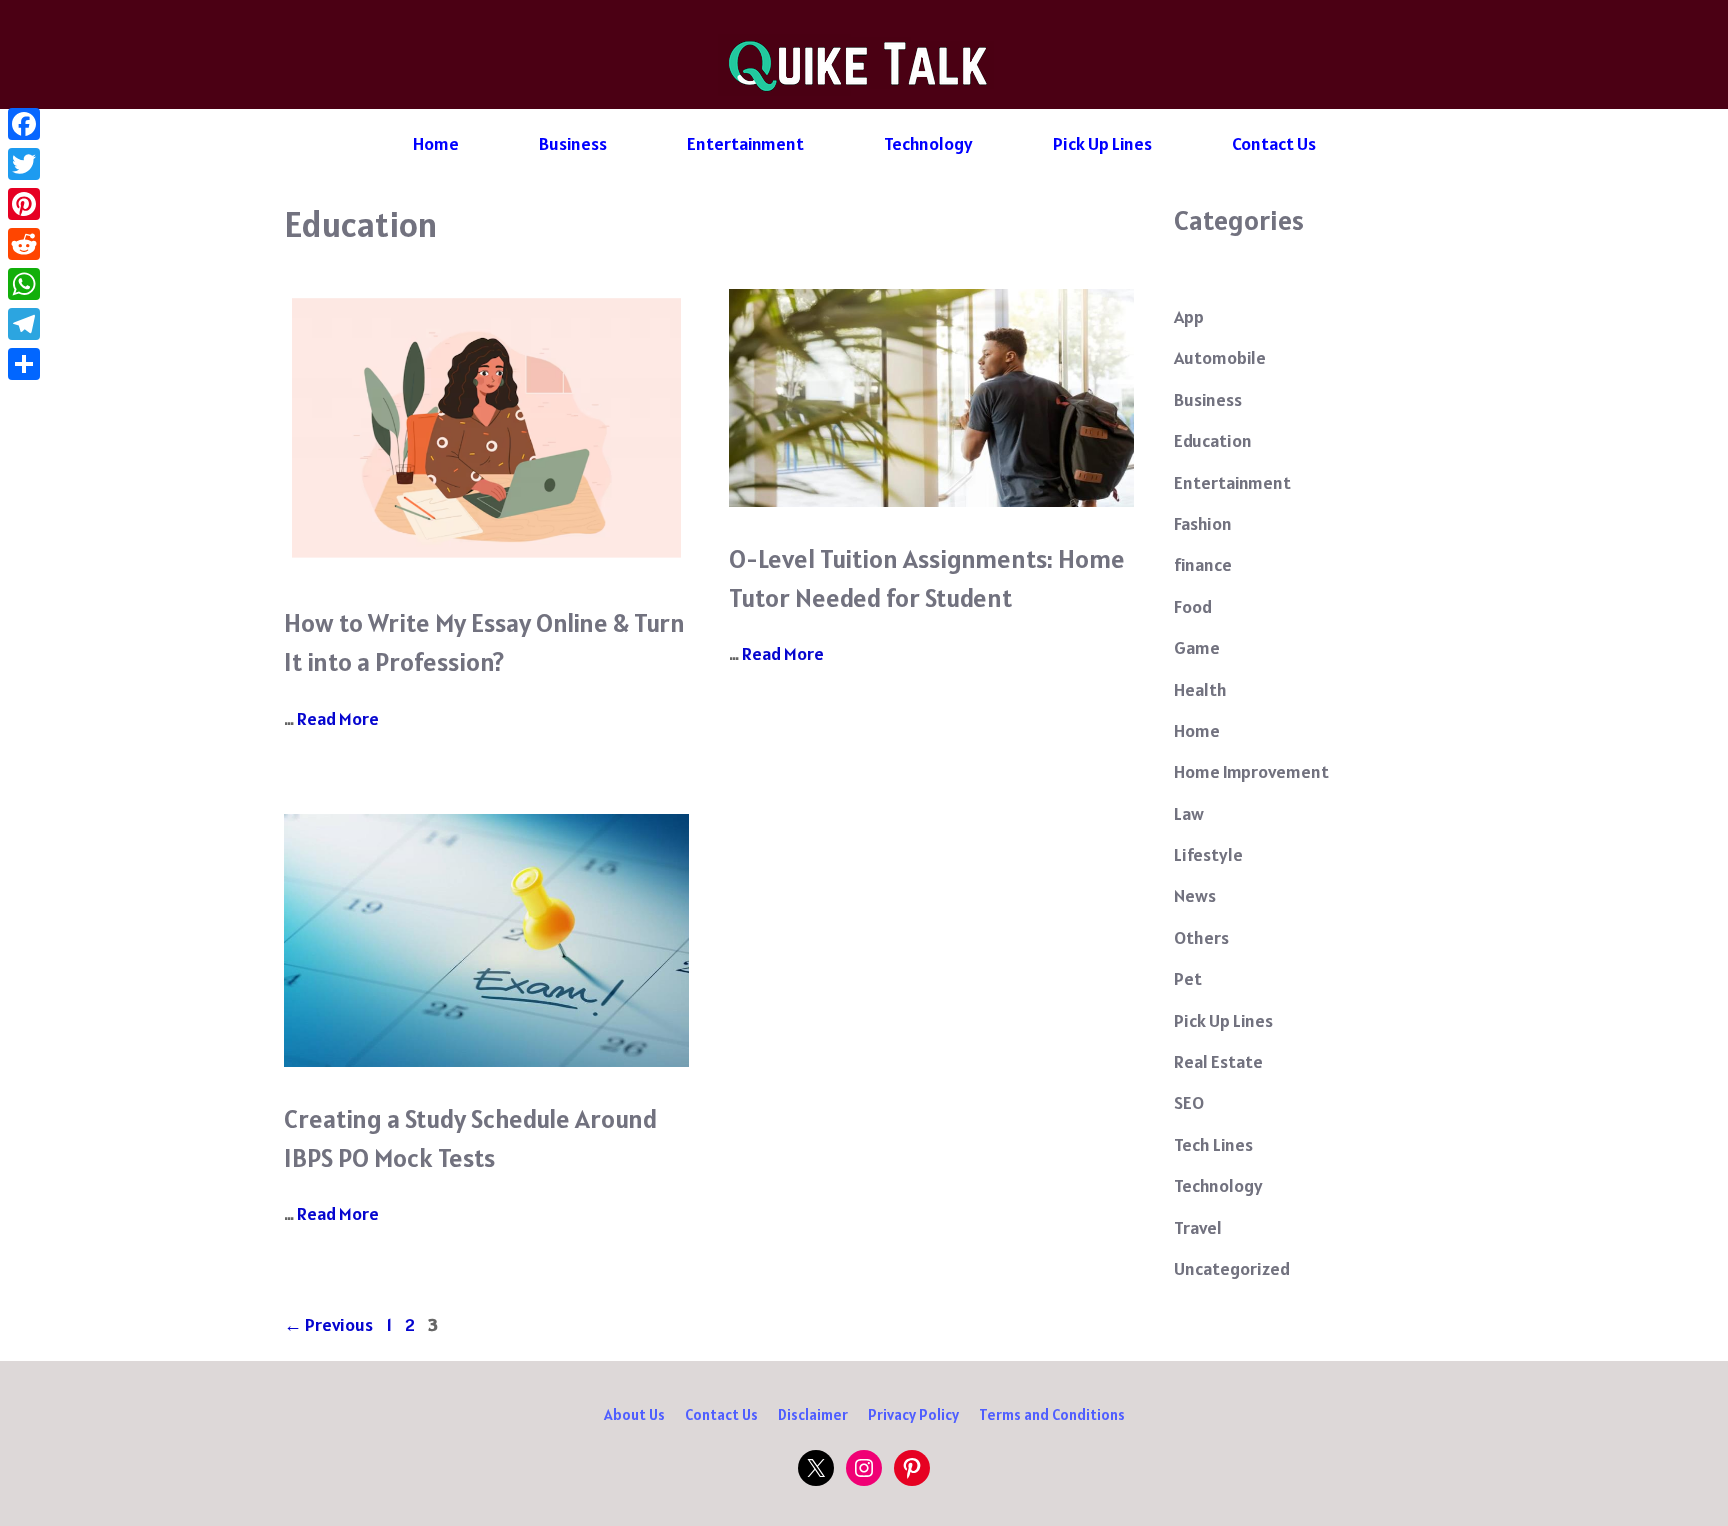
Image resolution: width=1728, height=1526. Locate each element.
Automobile (1220, 357)
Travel (1198, 1227)
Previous (328, 1324)
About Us (634, 1414)
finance (1203, 564)
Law (1189, 813)
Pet (1188, 978)
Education (1213, 440)
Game (1197, 647)
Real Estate (1218, 1061)
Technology (928, 143)
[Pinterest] (24, 204)
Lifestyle (1208, 854)
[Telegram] (24, 324)
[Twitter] (24, 164)
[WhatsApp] (24, 284)
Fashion (1203, 523)
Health (1200, 689)
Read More (338, 718)
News (1195, 895)
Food (1193, 606)
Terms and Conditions (1052, 1414)
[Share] (24, 364)
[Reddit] (24, 244)
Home (436, 143)
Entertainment (745, 143)
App (1189, 316)
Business (573, 143)
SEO (1189, 1102)
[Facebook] (24, 124)
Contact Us (1274, 143)
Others (1201, 937)
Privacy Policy (913, 1414)
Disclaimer (813, 1414)
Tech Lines (1213, 1144)
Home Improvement (1251, 771)
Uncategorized (1232, 1268)
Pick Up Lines (1102, 143)
